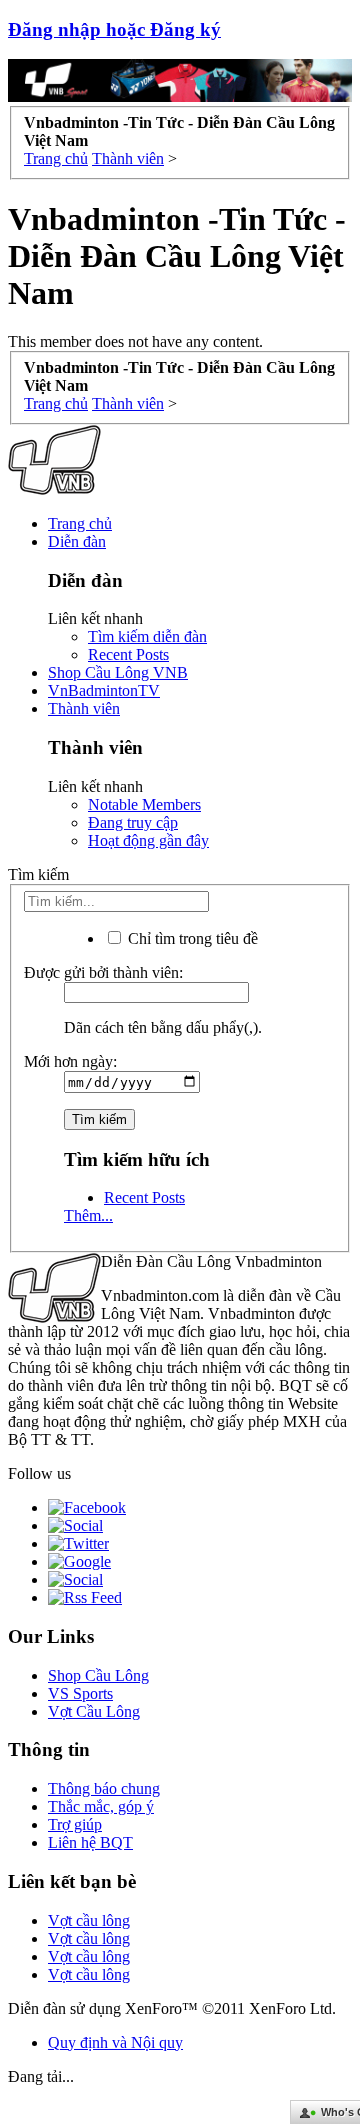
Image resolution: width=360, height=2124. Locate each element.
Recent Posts (128, 654)
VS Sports (80, 1693)
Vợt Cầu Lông (94, 1711)
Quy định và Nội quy (115, 2042)
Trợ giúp (75, 1824)
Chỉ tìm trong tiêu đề (191, 938)
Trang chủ (80, 523)
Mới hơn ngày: (70, 1061)
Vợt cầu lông (89, 1920)
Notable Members (144, 804)
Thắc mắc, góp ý (101, 1806)
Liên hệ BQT (90, 1842)
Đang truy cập (133, 822)
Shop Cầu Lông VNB (118, 672)
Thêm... (88, 1215)
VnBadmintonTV (104, 690)
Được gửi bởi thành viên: (103, 972)
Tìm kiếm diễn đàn (147, 636)
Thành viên (84, 708)
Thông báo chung (104, 1788)
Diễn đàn (77, 541)
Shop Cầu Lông (98, 1675)
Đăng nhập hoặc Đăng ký (114, 29)
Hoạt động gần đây (148, 840)
